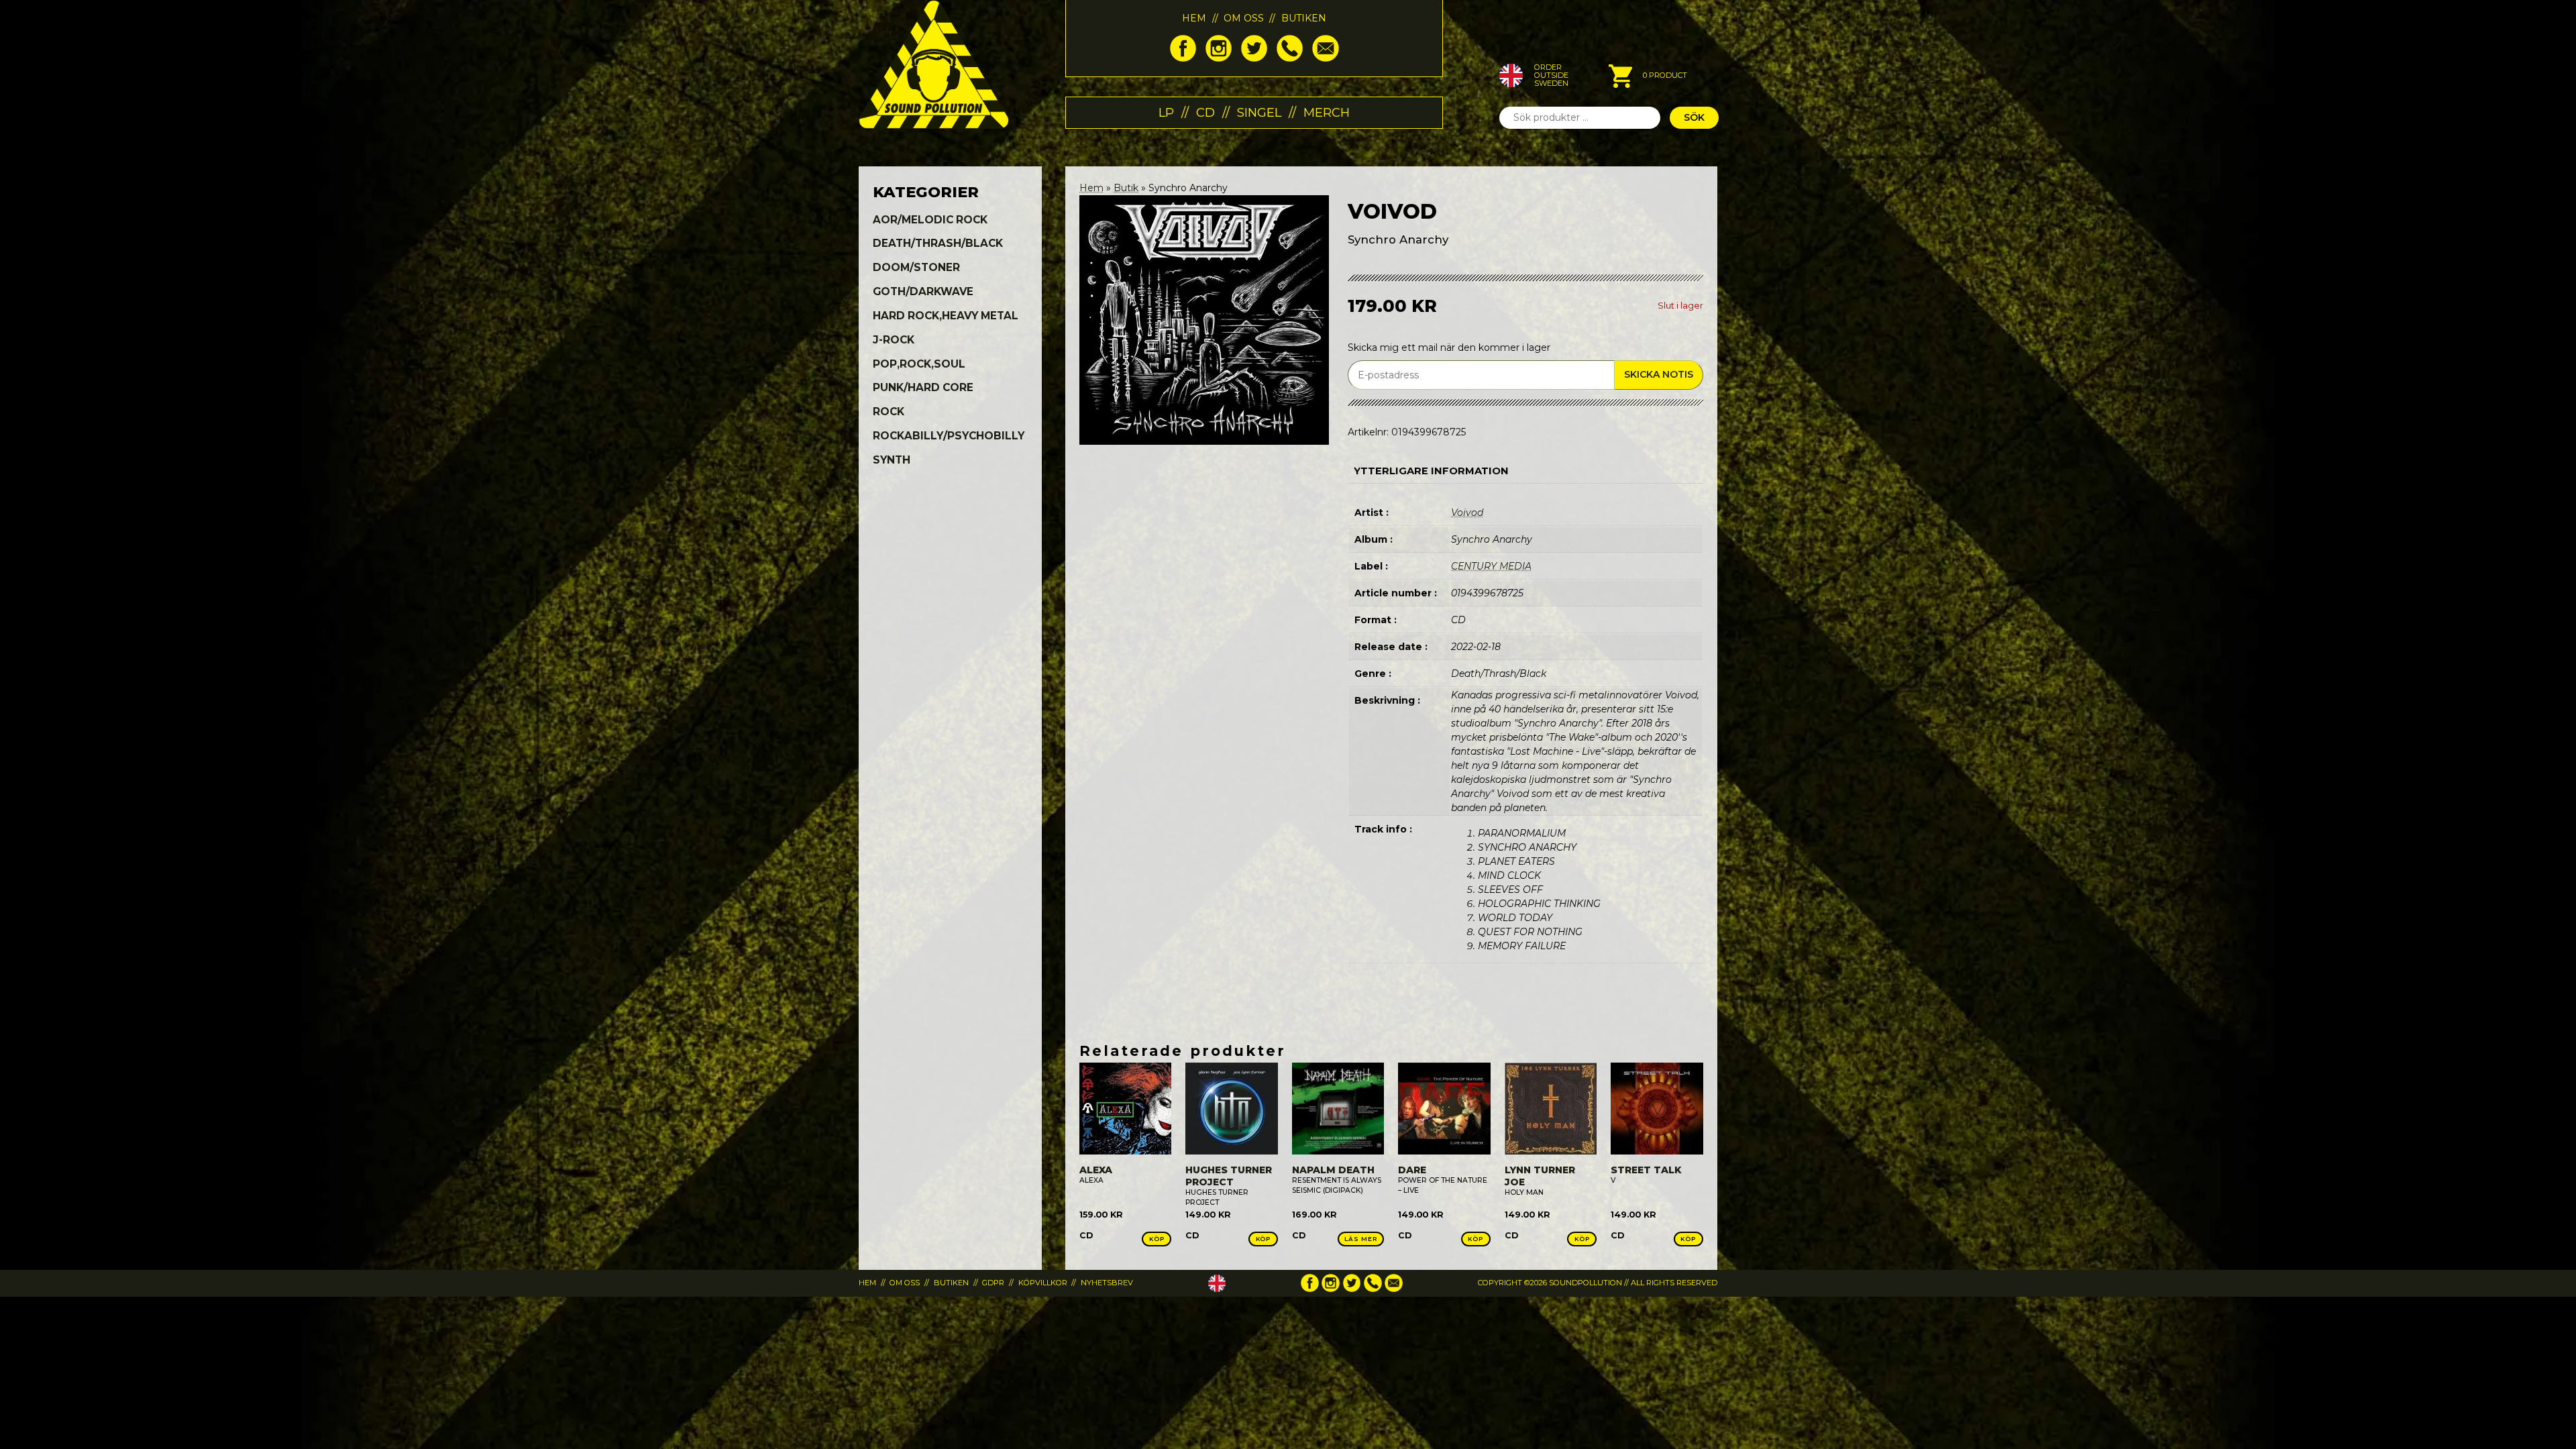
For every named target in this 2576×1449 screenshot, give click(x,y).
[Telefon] (1290, 58)
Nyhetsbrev (1107, 1283)
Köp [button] (1157, 1239)
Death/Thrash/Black (938, 243)
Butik (1126, 188)
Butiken (1304, 18)
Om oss (1244, 18)
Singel (1259, 112)
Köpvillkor (1043, 1283)
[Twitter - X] (1254, 58)
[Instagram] (1219, 58)
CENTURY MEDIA (1491, 566)
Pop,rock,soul (919, 364)
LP (1166, 112)
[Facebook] (1183, 58)
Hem (1194, 18)
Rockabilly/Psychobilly (949, 436)
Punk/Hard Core (923, 387)
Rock (889, 412)
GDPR (993, 1283)
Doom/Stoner (916, 267)
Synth (892, 460)
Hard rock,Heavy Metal (946, 316)
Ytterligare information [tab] (1431, 471)
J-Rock (894, 340)
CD (1205, 112)
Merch (1327, 112)
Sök (1694, 117)
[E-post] (1325, 58)
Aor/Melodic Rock (930, 220)
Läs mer (1360, 1239)
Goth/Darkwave (923, 291)
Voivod (1467, 513)
